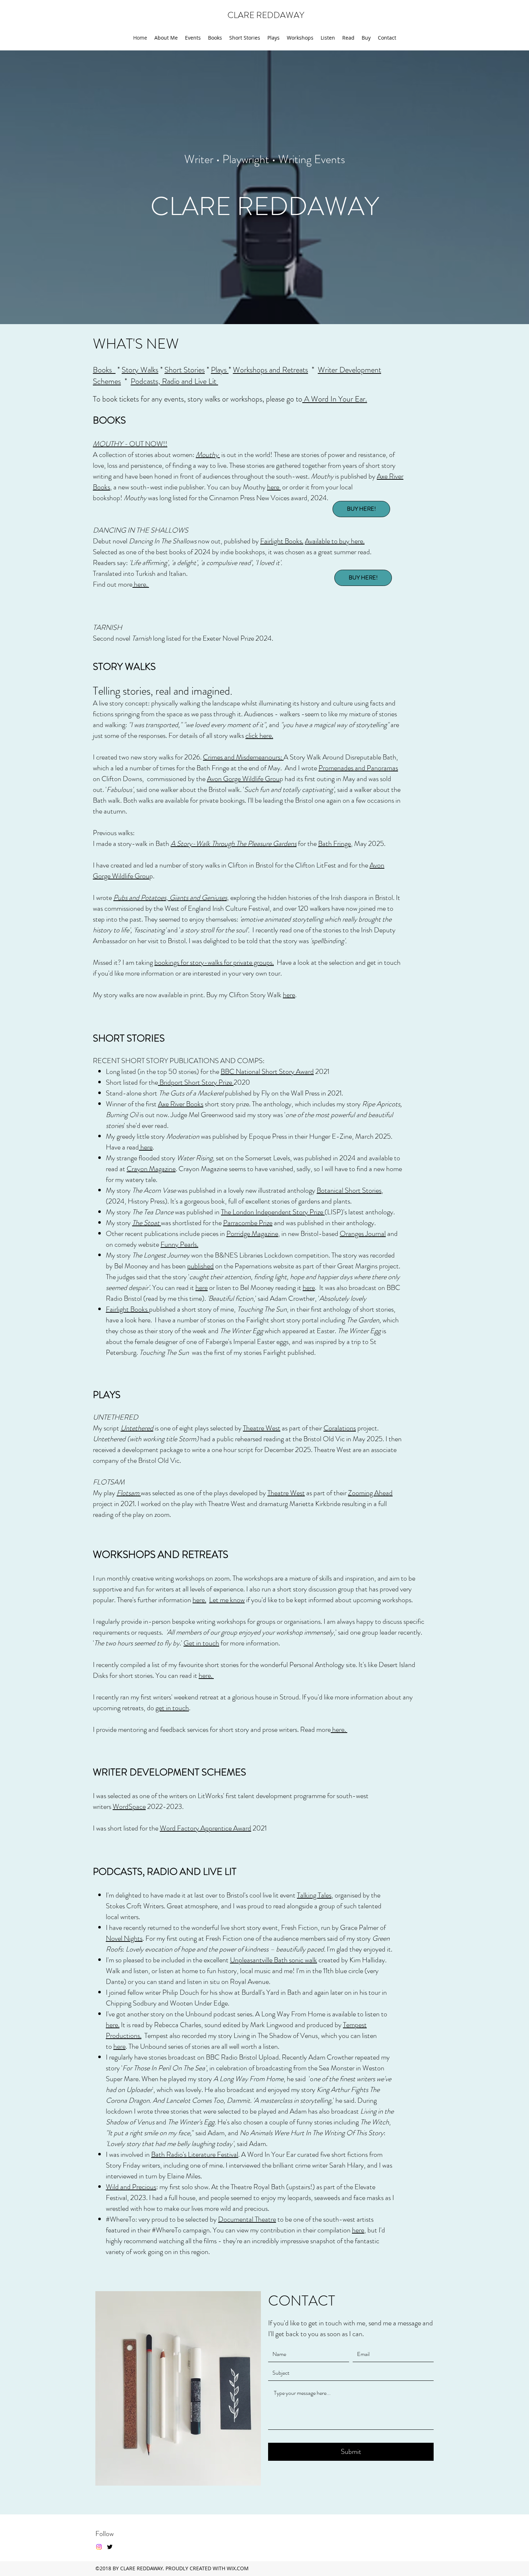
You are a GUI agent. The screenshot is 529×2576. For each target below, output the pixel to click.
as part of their (302, 1428)
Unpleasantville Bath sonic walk (273, 1960)
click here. (259, 736)
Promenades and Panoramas (358, 768)
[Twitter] (110, 2547)
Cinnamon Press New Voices (250, 498)
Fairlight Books (127, 1309)
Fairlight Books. (282, 541)
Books (104, 370)
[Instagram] (99, 2547)
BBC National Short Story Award (267, 1072)
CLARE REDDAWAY (266, 15)
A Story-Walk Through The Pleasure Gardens (234, 844)
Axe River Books (181, 1104)
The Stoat (146, 1223)
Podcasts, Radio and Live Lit (174, 381)
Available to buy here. (335, 541)
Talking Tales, (315, 1895)
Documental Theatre (247, 2219)
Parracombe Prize (248, 1223)
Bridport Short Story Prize (196, 1082)
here (274, 487)
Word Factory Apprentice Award (205, 1828)
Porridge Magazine (252, 1234)
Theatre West (286, 1493)
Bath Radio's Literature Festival (195, 2154)
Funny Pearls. (179, 1244)
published (200, 1266)
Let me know (227, 1600)
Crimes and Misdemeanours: (243, 757)
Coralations (340, 1428)
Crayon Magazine (151, 1169)
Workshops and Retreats (270, 370)
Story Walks (140, 370)
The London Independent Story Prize (273, 1212)
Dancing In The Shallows (163, 541)
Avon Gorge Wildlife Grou (243, 779)
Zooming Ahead (370, 1493)
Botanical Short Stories (349, 1190)
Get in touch (201, 1643)
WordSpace (129, 1807)
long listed (174, 498)
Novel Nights (124, 1938)
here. (141, 584)
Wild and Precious (131, 2187)
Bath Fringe (334, 844)
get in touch (172, 1708)
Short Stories (185, 370)
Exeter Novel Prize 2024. (238, 638)
